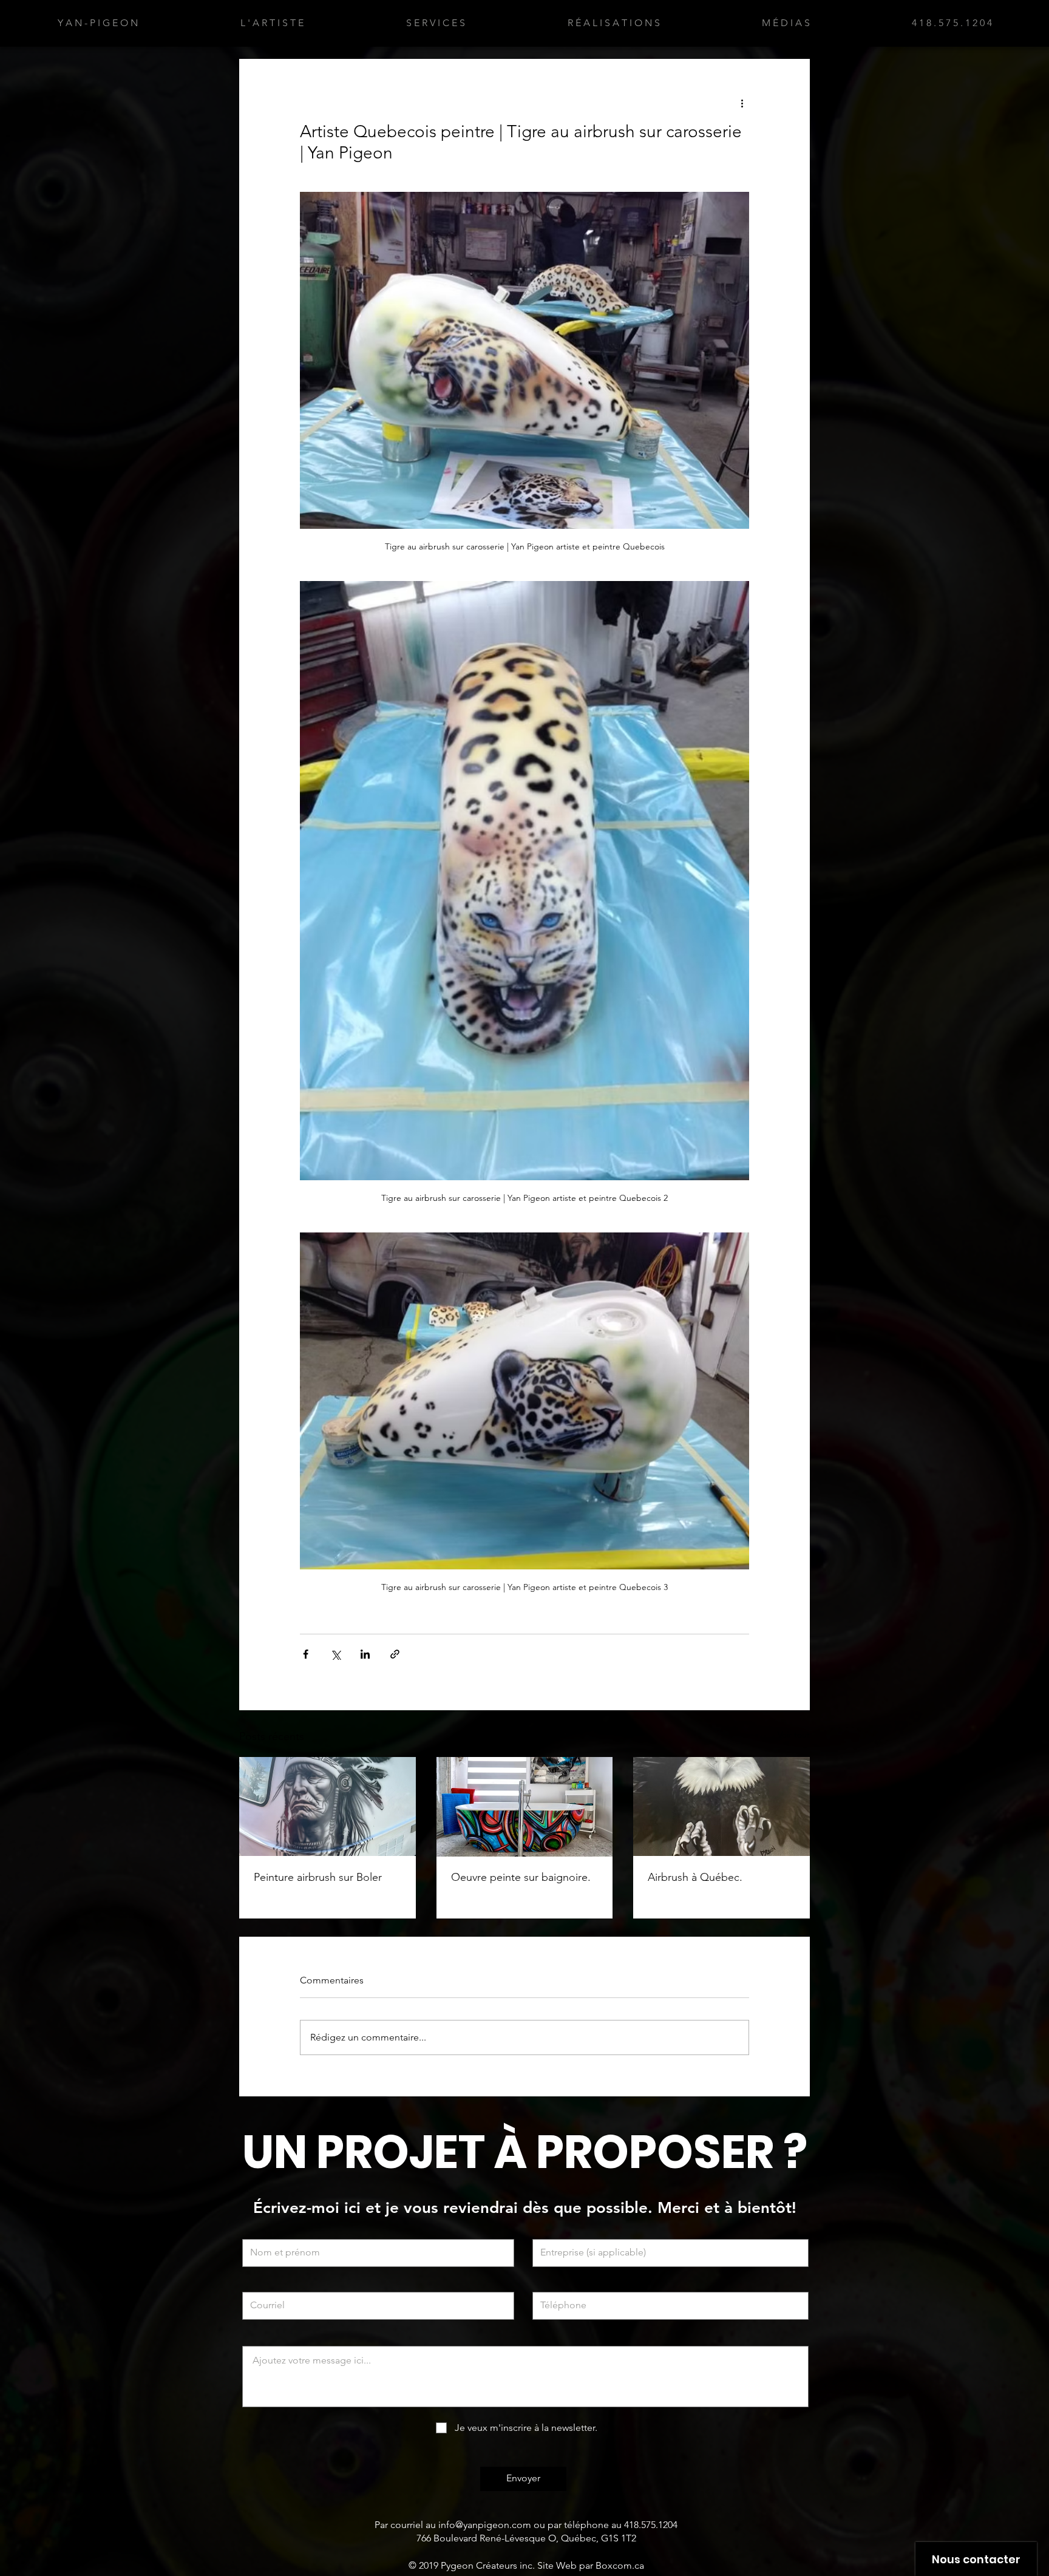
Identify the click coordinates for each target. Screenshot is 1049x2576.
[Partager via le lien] (395, 1654)
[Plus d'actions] (742, 103)
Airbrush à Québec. (695, 1877)
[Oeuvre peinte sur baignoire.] (525, 1807)
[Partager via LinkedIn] (365, 1654)
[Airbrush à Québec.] (721, 1806)
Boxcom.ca (620, 2565)
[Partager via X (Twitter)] (335, 1654)
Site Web (557, 2565)
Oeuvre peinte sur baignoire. (521, 1877)
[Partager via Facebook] (306, 1654)
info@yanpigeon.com (485, 2525)
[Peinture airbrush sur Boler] (328, 1806)
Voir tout (794, 1735)
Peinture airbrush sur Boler (318, 1877)
